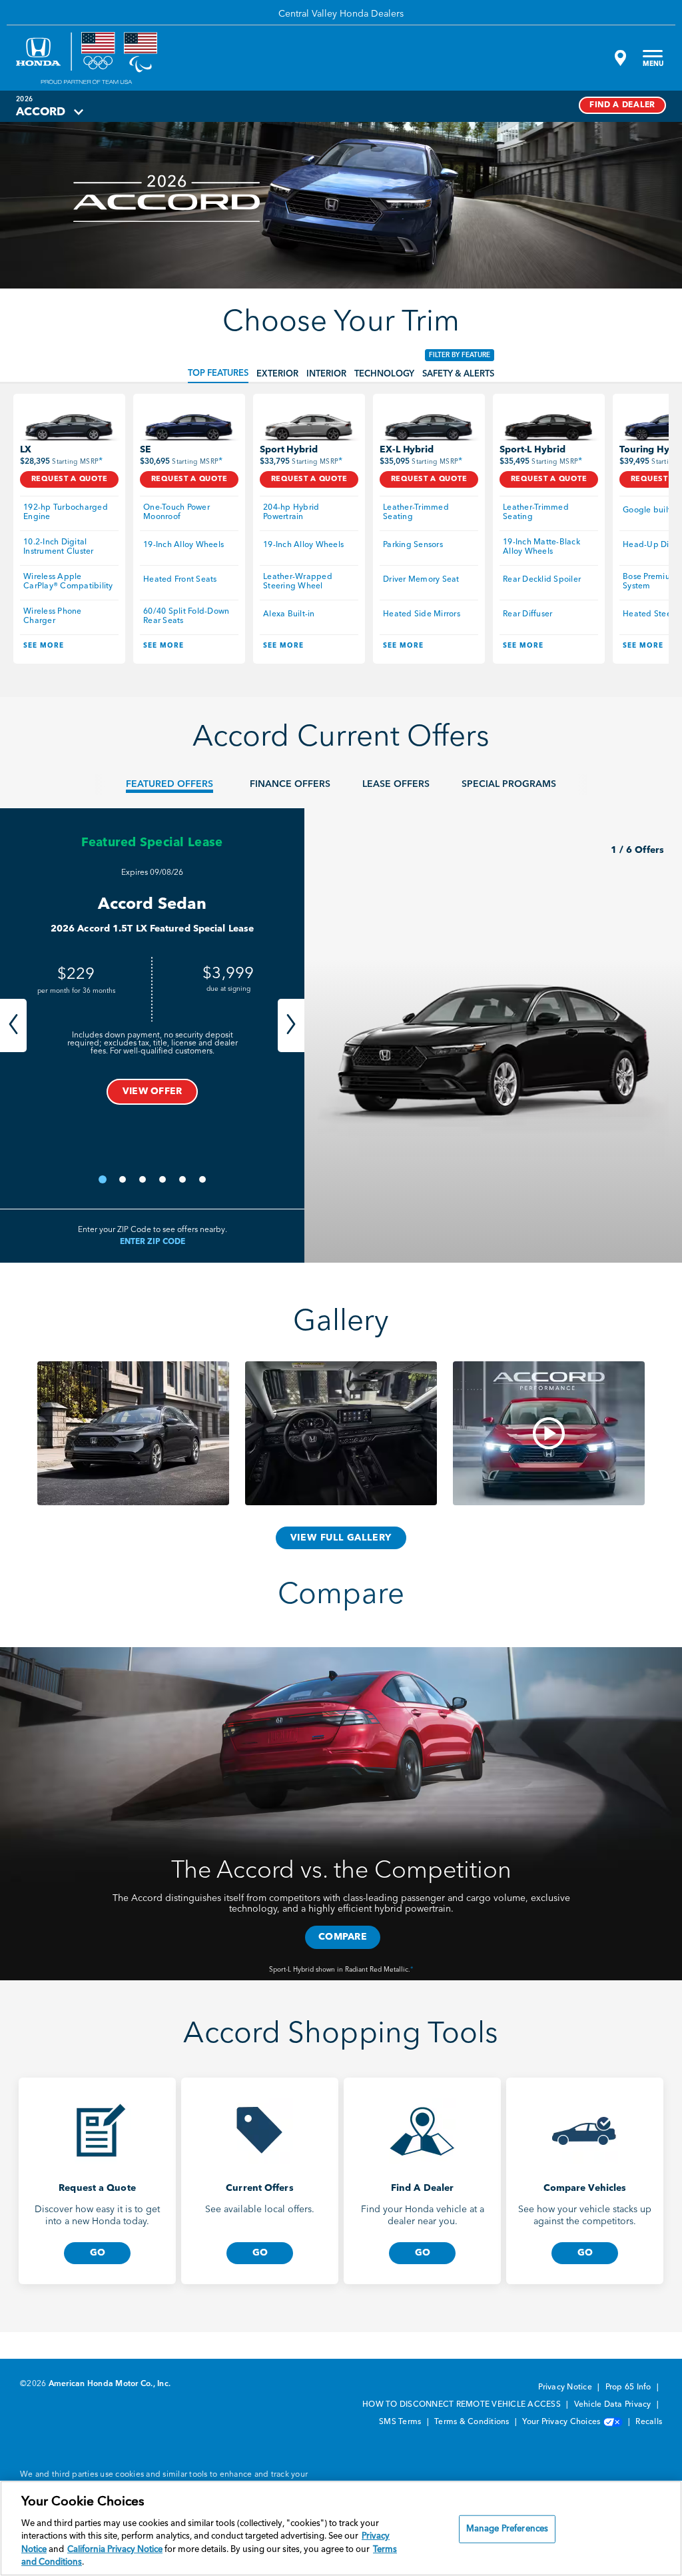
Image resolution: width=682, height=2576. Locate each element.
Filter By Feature (460, 355)
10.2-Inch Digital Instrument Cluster (59, 547)
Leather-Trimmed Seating (417, 512)
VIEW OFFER (153, 1091)
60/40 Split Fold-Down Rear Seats (187, 616)
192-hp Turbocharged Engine (67, 512)
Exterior (277, 374)
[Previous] (13, 1025)
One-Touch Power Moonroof (177, 512)
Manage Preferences (507, 2529)
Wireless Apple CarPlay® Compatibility (68, 582)
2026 (24, 99)
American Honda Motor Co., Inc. (110, 2384)
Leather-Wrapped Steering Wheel (299, 582)
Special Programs (509, 784)
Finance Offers (290, 784)
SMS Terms (401, 2422)
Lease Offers (396, 784)
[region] (341, 2528)
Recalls (649, 2422)
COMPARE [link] (343, 1937)
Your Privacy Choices (562, 2422)
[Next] (291, 1025)
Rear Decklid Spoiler (542, 580)
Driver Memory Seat (421, 580)
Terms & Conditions (473, 2422)
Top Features (218, 373)
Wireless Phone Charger (54, 616)
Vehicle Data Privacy (614, 2405)
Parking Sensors (413, 545)
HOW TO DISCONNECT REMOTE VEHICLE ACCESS (463, 2405)
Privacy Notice (566, 2387)
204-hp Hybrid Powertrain (292, 512)
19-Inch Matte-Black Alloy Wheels (542, 547)
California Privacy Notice (115, 2550)
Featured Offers (170, 784)
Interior (326, 374)
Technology (384, 374)
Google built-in (652, 510)
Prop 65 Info (629, 2387)
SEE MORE (44, 646)
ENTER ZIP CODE (153, 1242)
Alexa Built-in (289, 614)
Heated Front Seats (180, 580)
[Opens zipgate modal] (619, 58)
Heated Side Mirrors (422, 614)
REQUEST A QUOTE (70, 479)
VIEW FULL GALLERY (341, 1538)
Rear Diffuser (527, 614)
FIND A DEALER (622, 105)
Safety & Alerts (458, 374)
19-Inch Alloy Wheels (183, 545)
